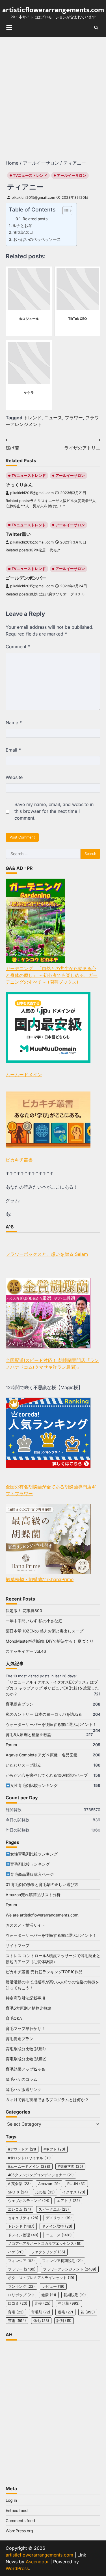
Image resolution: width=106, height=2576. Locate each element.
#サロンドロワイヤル (29, 2158)
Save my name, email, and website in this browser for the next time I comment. (54, 811)
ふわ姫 (45, 2192)
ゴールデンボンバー (26, 578)
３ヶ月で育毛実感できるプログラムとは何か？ (47, 2100)
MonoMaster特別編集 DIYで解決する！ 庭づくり (50, 1641)
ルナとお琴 (22, 225)
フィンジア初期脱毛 (62, 2261)
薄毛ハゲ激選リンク (23, 2089)
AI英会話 (19, 2184)
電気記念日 (23, 232)
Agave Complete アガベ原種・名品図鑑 (42, 1755)
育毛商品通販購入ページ (32, 1874)
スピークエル (54, 2209)
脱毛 (65, 2312)
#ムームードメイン (29, 2166)
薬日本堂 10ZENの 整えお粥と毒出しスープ (45, 1631)
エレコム (20, 2209)
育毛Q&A (14, 2018)
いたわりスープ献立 (23, 1765)
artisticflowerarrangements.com (53, 10)
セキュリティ (23, 2218)
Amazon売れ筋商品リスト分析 (33, 1895)
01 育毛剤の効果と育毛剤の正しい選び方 (42, 1884)
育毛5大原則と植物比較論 (29, 1735)
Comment (18, 647)
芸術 (17, 2321)
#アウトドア (22, 2149)
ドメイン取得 (57, 2226)
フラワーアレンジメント (70, 2269)
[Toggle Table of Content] (65, 211)
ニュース (53, 418)
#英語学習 (70, 2166)
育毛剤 (41, 2312)
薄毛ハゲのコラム (21, 2079)
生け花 (69, 2303)
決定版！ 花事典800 (24, 1611)
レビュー (53, 2286)
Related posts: (36, 219)
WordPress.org (19, 2531)
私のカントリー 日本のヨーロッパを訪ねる (44, 1714)
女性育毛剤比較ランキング (34, 1785)
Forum (11, 1745)
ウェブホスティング (29, 2201)
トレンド (33, 418)
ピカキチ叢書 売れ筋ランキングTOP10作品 (44, 1972)
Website (14, 777)
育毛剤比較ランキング (30, 1864)
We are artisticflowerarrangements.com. (43, 1915)
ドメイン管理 (23, 2235)
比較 (43, 2303)
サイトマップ (18, 1945)
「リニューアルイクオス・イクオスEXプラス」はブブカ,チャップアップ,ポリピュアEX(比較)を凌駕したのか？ (52, 1688)
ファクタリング (48, 2252)
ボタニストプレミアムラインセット (41, 2278)
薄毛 (41, 2321)
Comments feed (20, 2521)
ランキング (21, 2286)
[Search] (96, 28)
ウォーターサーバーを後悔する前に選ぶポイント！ (51, 1724)
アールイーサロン (72, 175)
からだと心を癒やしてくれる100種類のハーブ (47, 1775)
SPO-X (18, 2192)
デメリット (59, 2218)
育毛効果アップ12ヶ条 (26, 2069)
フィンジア (21, 2261)
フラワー (74, 418)
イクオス (74, 2192)
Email (13, 750)
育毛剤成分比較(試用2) (26, 2059)
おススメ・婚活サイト (25, 1925)
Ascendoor (37, 2562)
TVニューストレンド (30, 175)
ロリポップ (21, 2295)
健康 (49, 2295)
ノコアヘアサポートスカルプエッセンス (45, 2244)
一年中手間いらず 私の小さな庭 (34, 1621)
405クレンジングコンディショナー (41, 2175)
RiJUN (76, 2184)
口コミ (18, 2303)
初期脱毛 (75, 2295)
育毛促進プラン (20, 1704)
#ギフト (54, 2149)
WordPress (17, 2568)
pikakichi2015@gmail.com (33, 197)
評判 (64, 2321)
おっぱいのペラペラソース (37, 239)
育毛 (16, 2312)
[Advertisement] (53, 92)
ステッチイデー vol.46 (26, 1651)
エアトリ (68, 2201)
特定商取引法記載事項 (25, 1998)
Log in (11, 2500)
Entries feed (17, 2510)
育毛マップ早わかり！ (25, 2028)
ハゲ (16, 2252)
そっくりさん (19, 485)
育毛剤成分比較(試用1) (26, 2049)
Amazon (49, 2184)
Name (14, 722)
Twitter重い (18, 534)
